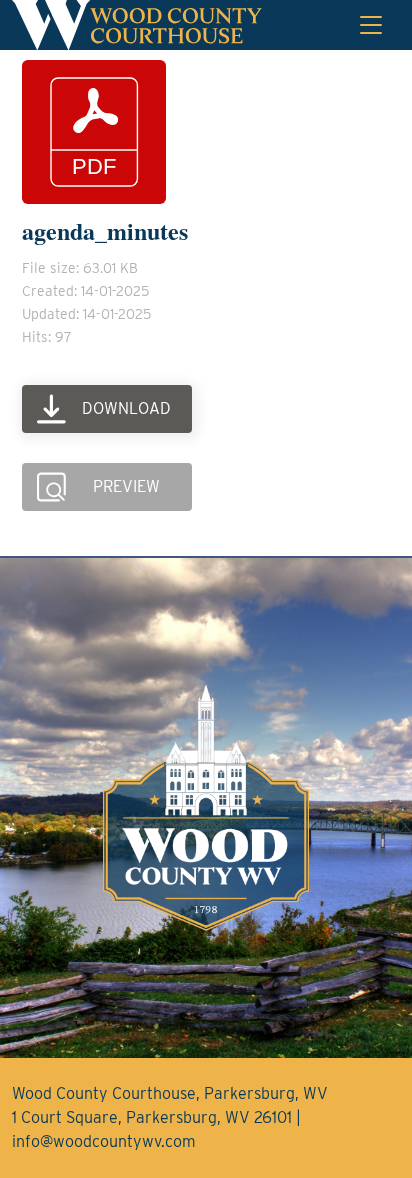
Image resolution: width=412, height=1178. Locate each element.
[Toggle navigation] (371, 25)
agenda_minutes (105, 230)
